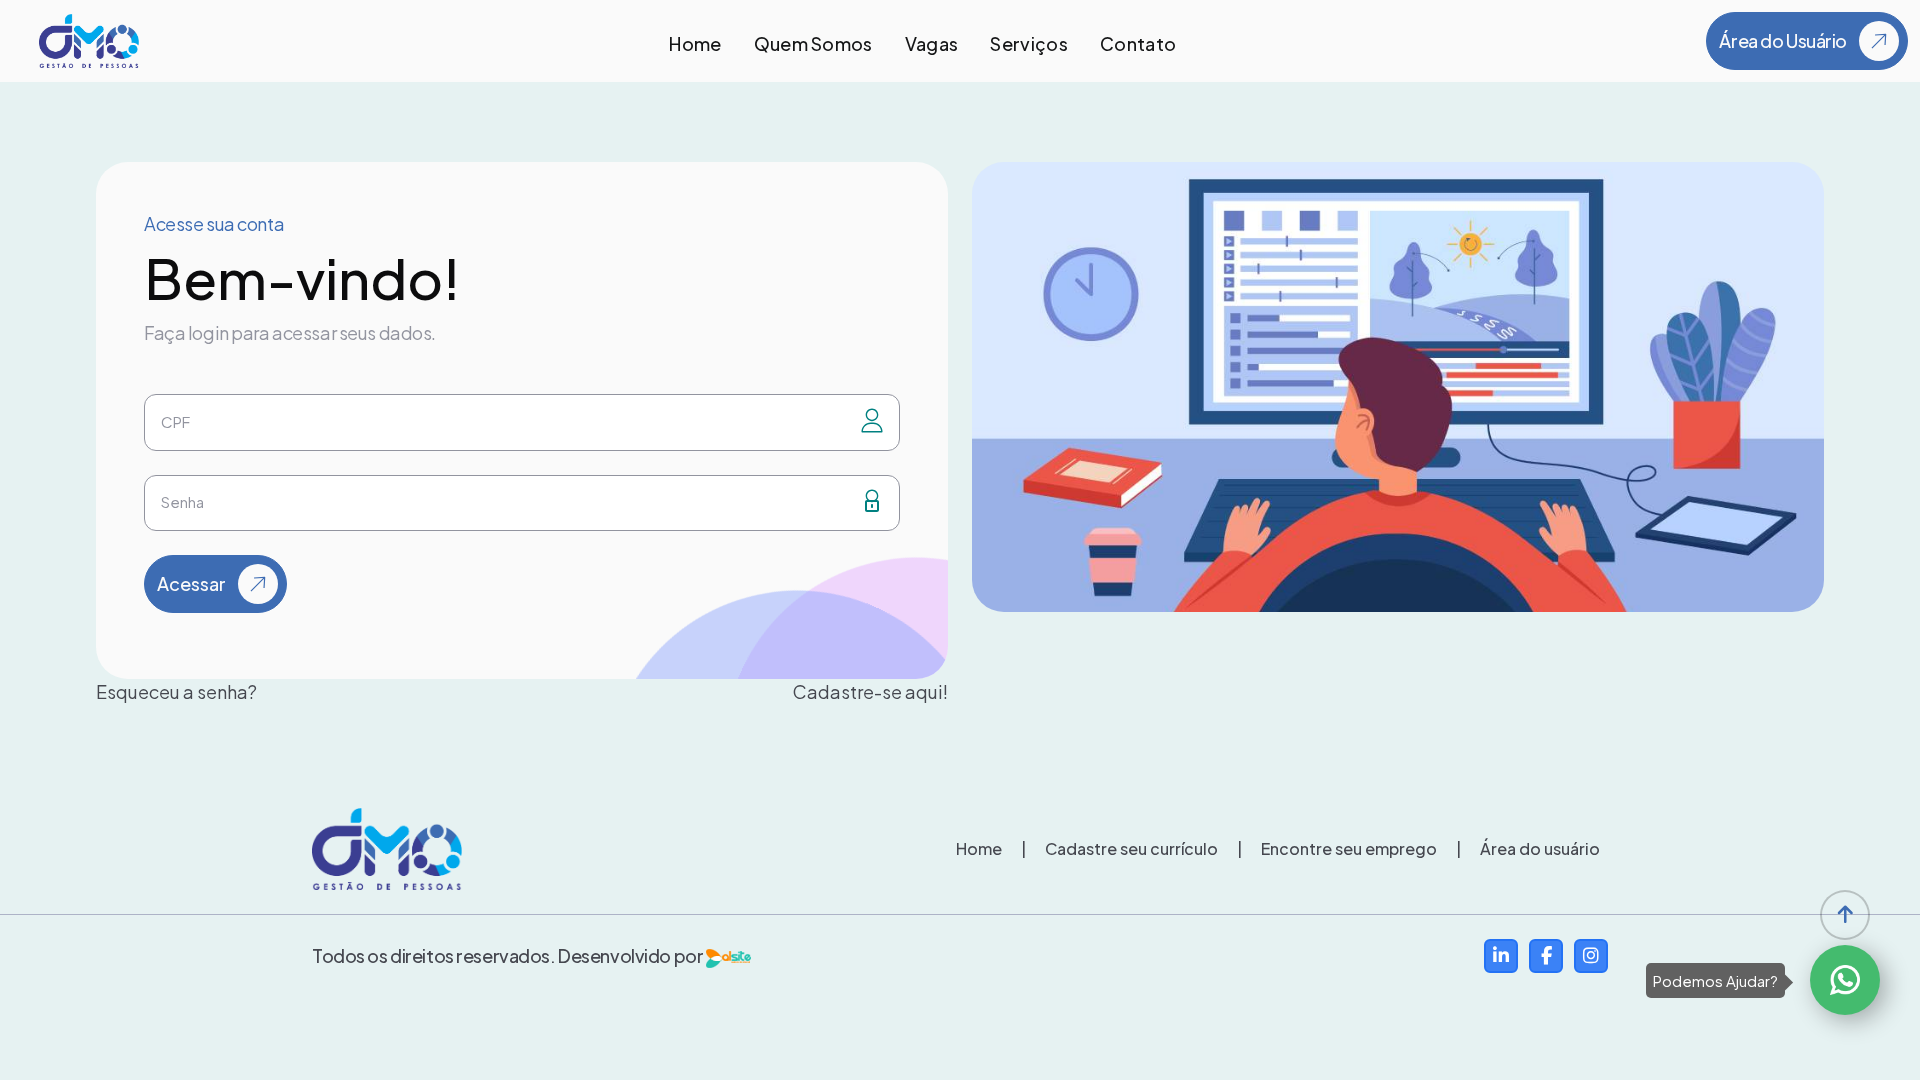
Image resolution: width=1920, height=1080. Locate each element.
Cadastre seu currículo (1119, 848)
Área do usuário (1528, 848)
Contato (1138, 43)
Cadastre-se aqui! (870, 691)
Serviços (1029, 43)
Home (695, 43)
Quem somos (813, 43)
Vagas (932, 43)
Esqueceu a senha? (176, 691)
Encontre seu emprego (1337, 848)
